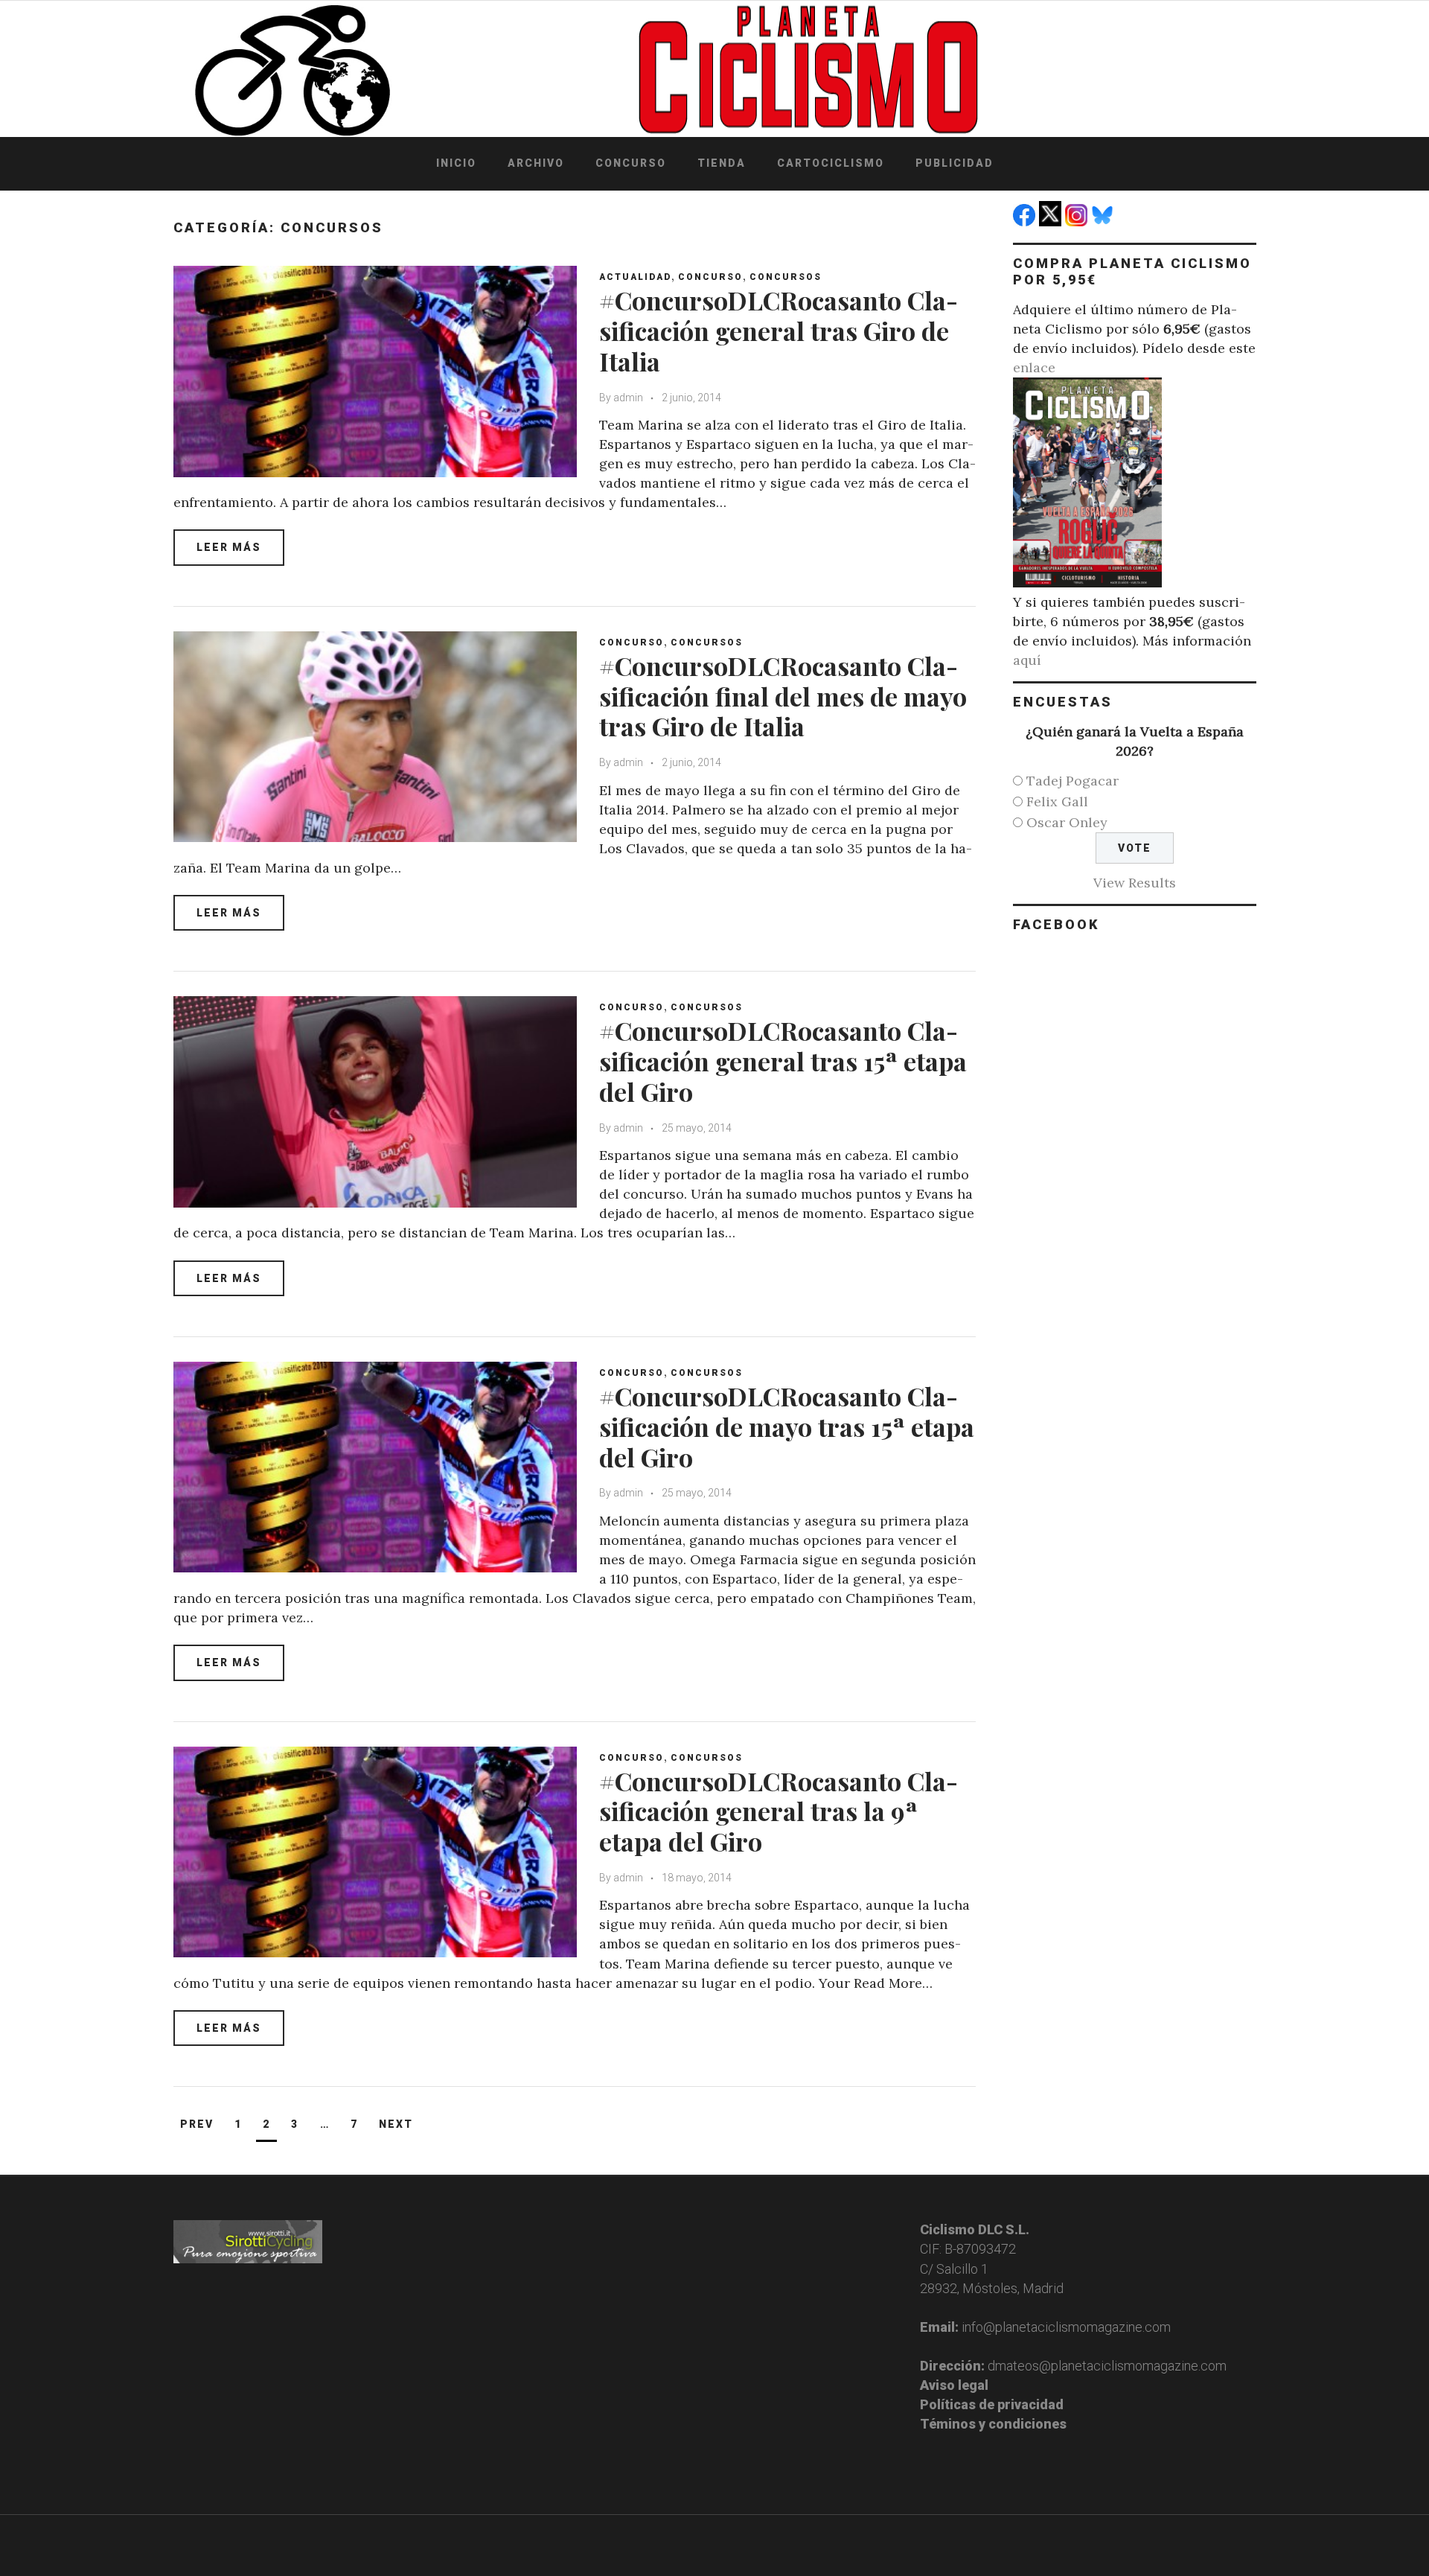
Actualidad (635, 277)
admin (628, 398)
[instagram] (1078, 221)
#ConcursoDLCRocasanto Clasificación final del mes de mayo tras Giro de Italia (783, 696)
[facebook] (1026, 221)
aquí (1027, 660)
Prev (197, 2124)
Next (396, 2124)
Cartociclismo (831, 163)
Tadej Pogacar (1072, 781)
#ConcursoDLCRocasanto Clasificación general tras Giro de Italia (779, 331)
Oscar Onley (1067, 822)
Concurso (631, 163)
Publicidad (955, 163)
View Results (1135, 883)
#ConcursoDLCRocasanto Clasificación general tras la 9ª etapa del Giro (779, 1811)
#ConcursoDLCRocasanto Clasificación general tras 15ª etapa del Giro (783, 1061)
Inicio (456, 163)
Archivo (536, 163)
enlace (1034, 367)
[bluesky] (1104, 221)
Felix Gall (1057, 801)
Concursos (786, 277)
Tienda (722, 163)
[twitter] (1052, 221)
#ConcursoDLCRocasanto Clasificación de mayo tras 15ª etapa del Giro (787, 1426)
